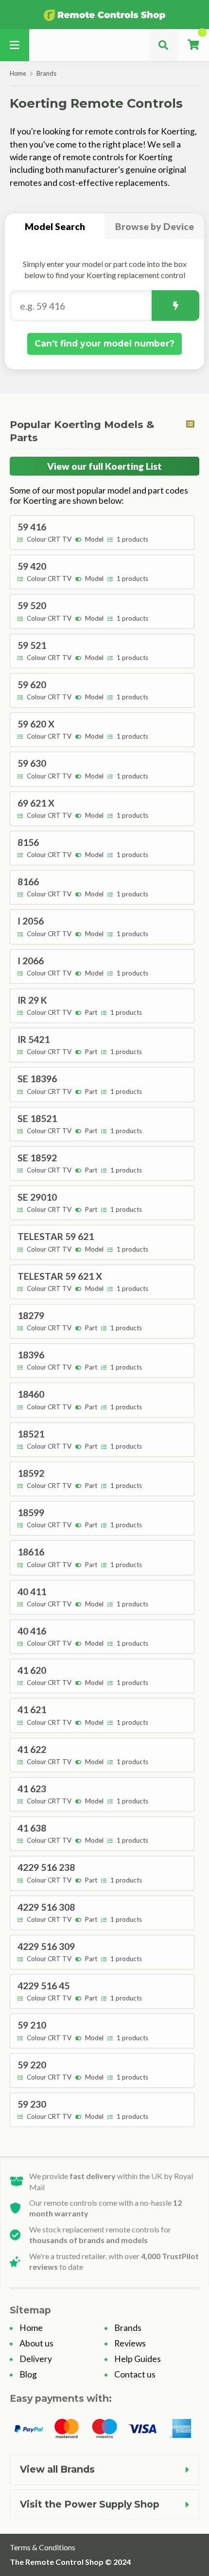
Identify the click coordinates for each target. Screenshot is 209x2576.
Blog (28, 2374)
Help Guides (138, 2359)
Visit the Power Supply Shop (90, 2504)
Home (18, 73)
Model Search (55, 226)
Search (175, 305)
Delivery (36, 2359)
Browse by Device (155, 226)
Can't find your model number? (104, 343)
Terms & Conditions (43, 2547)
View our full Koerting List (104, 466)
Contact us (135, 2374)
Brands (46, 73)
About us (36, 2343)
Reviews (130, 2343)
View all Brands (57, 2469)
